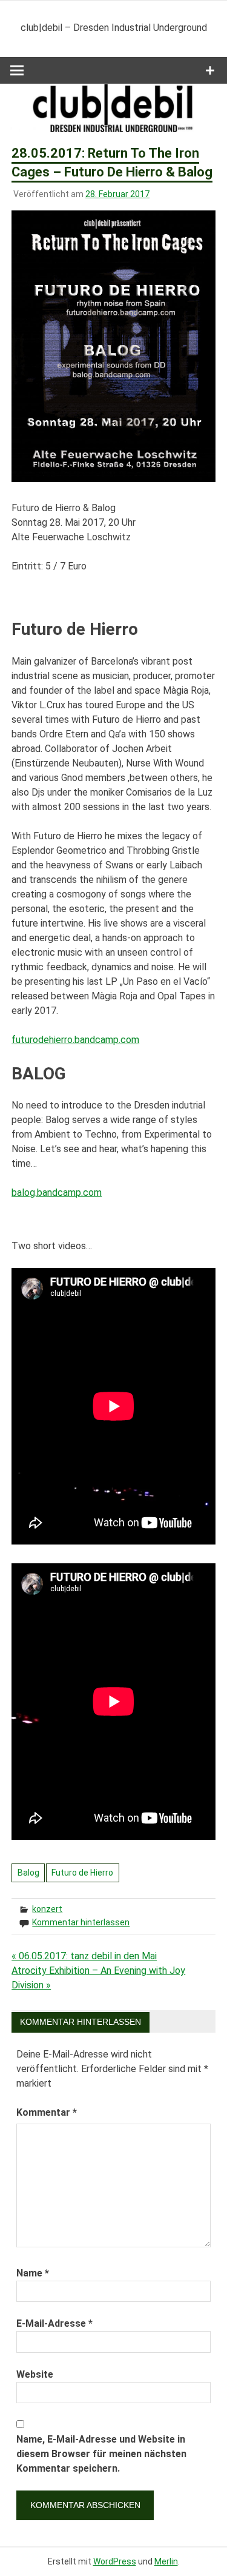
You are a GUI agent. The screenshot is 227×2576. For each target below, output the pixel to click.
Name (33, 2273)
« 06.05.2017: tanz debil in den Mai (84, 1956)
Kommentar (47, 2112)
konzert (47, 1909)
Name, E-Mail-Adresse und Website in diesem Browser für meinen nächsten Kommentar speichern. (101, 2454)
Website (35, 2374)
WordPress (115, 2561)
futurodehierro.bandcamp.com (75, 1040)
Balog (28, 1873)
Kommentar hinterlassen (81, 1922)
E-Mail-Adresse (54, 2323)
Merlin (166, 2561)
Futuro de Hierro (82, 1873)
